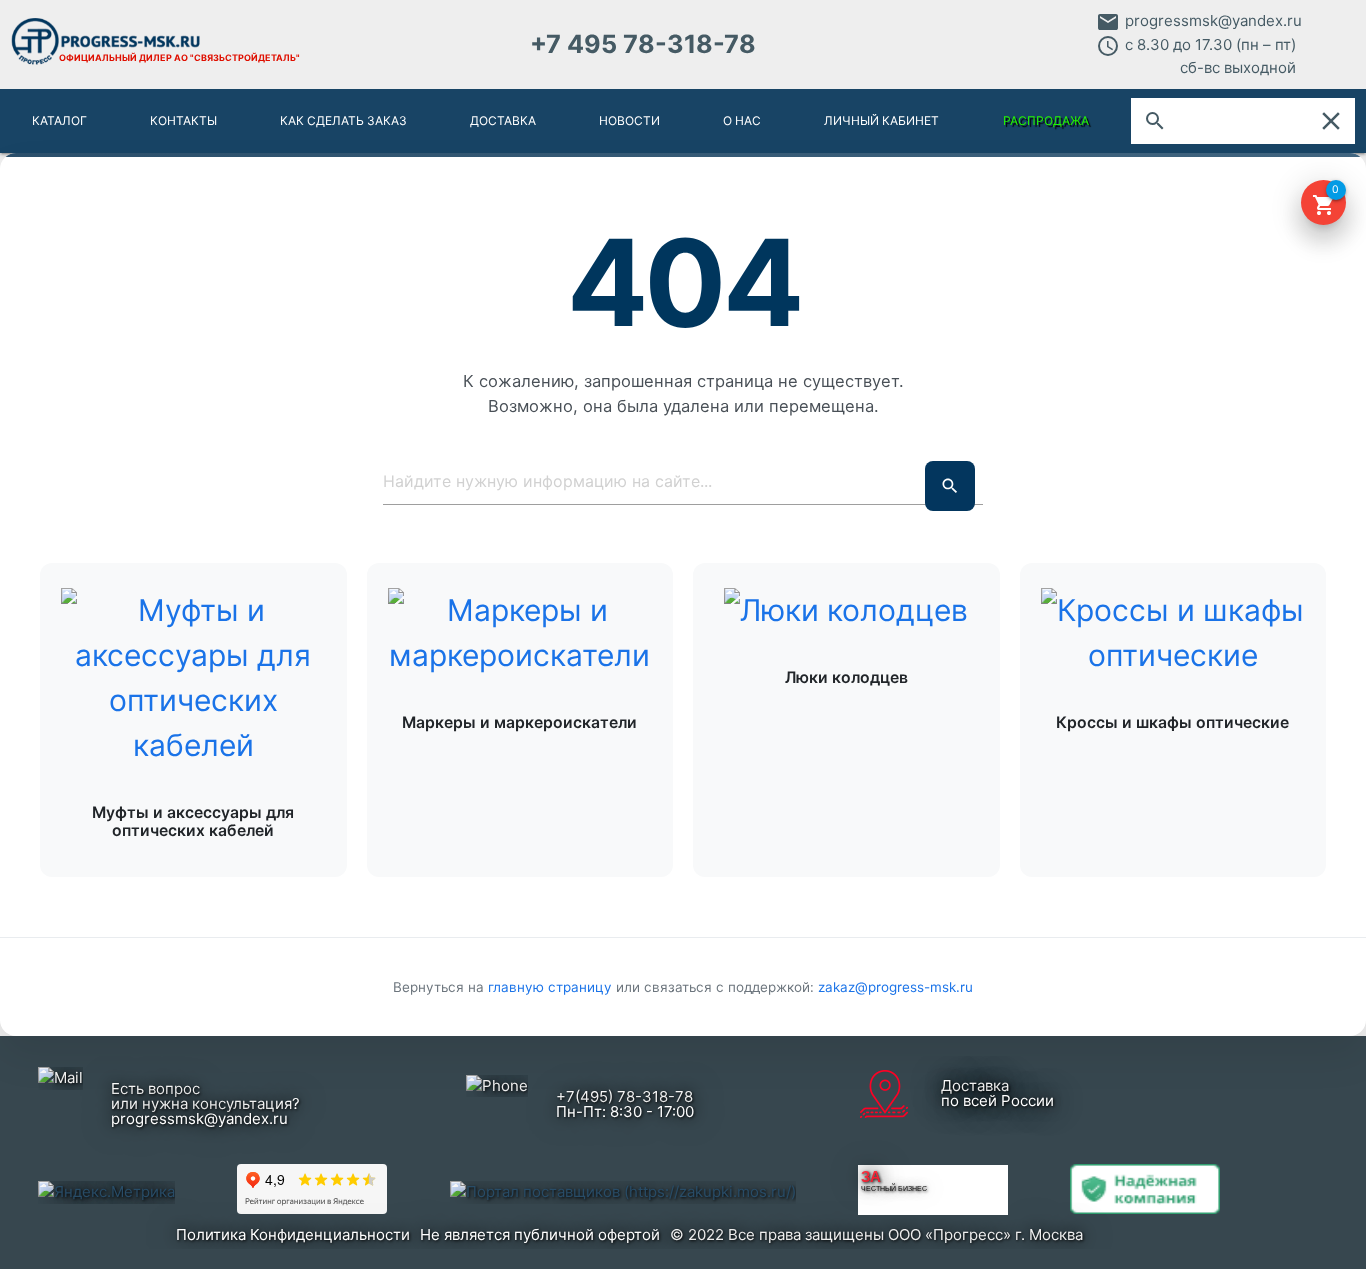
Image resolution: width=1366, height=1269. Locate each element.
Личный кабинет (881, 120)
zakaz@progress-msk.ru (895, 987)
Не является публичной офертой (540, 1234)
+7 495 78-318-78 (643, 44)
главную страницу (552, 987)
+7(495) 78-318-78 (624, 1096)
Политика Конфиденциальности (293, 1234)
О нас (742, 120)
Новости (629, 120)
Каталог (59, 120)
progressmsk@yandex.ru (1213, 20)
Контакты (183, 120)
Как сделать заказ (343, 120)
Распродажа (1046, 120)
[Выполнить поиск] (950, 486)
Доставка (503, 120)
